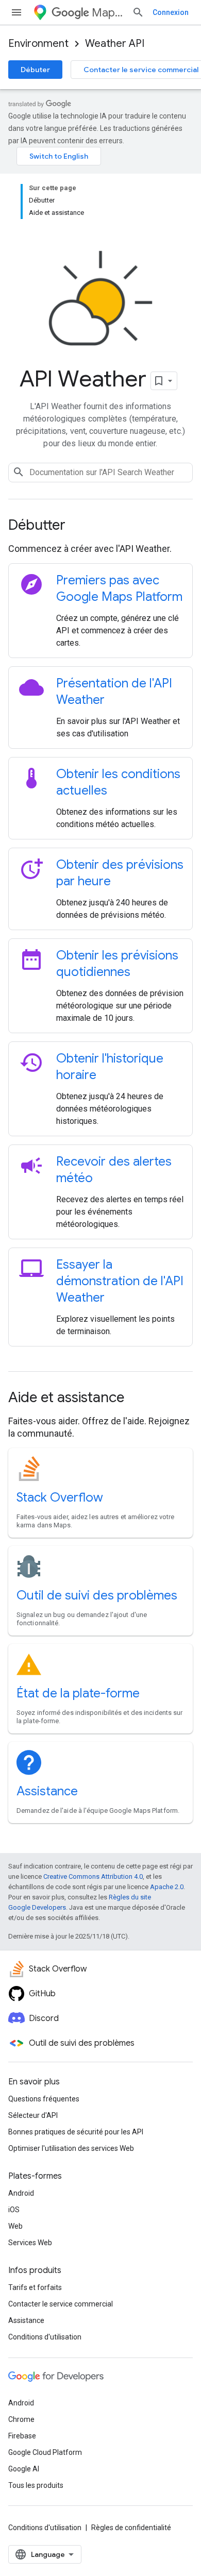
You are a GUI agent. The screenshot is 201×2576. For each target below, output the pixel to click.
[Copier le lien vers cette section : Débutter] (79, 526)
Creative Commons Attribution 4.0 (93, 1876)
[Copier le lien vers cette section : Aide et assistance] (138, 1399)
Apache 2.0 (167, 1887)
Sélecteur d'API (33, 2115)
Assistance (47, 1791)
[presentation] (100, 525)
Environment (38, 44)
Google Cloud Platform (45, 2452)
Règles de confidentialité (131, 2528)
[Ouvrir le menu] (16, 12)
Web (15, 2226)
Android (21, 2193)
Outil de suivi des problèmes (97, 1595)
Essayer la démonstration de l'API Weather (120, 1281)
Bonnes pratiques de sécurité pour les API (76, 2132)
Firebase (22, 2436)
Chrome (21, 2419)
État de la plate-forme (78, 1693)
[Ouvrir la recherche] (138, 12)
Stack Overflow (60, 1497)
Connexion (171, 12)
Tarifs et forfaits (35, 2287)
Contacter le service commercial (61, 2304)
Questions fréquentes (44, 2099)
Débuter (35, 70)
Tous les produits (36, 2485)
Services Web (30, 2243)
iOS (14, 2210)
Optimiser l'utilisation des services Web (71, 2148)
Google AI (24, 2469)
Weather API (115, 44)
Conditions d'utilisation (45, 2337)
